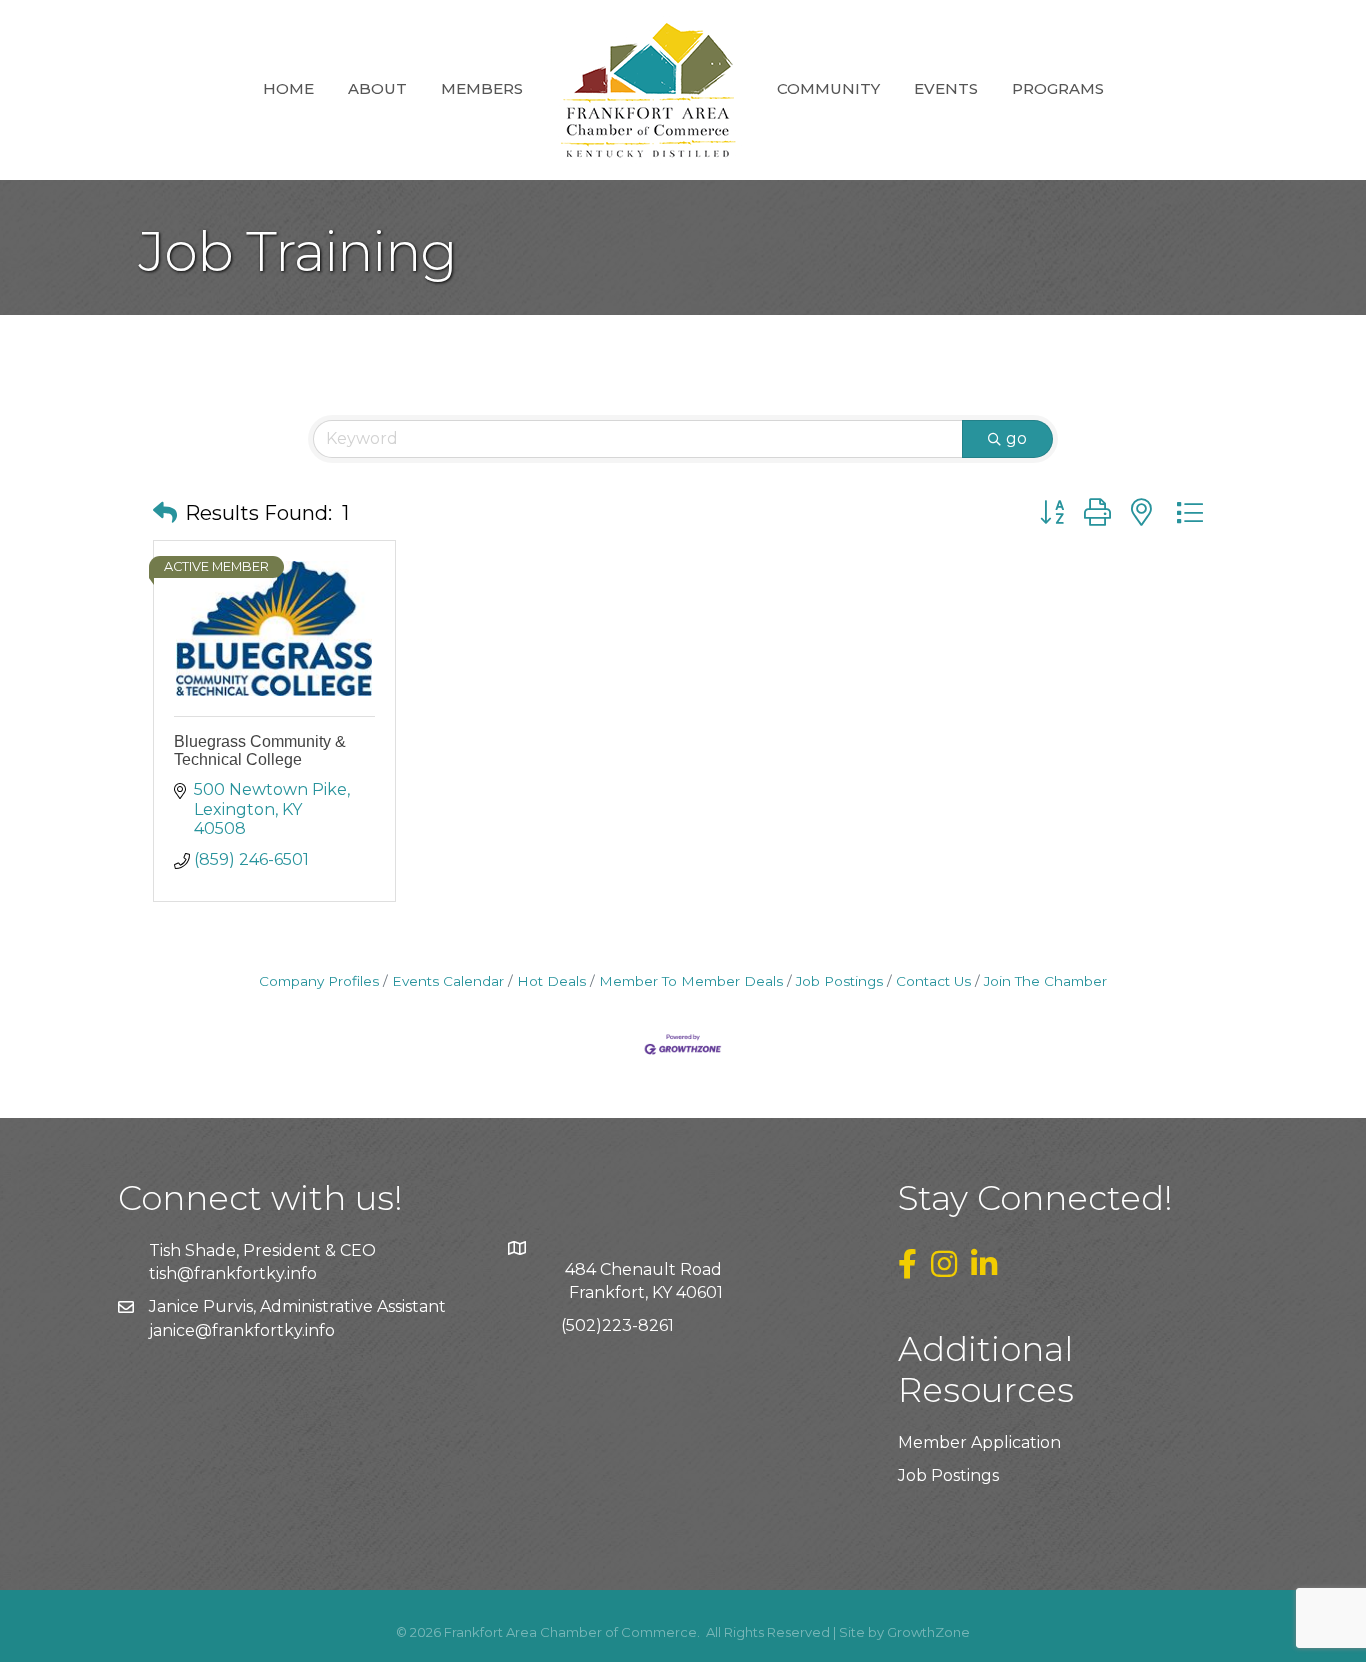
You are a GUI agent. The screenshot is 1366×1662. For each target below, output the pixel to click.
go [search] (1016, 438)
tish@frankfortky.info (233, 1273)
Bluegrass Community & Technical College (260, 750)
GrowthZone (928, 1632)
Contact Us (933, 981)
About (377, 88)
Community (828, 88)
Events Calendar (448, 981)
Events (946, 88)
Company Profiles (319, 981)
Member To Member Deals (691, 981)
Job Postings (839, 981)
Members (482, 88)
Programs (1058, 88)
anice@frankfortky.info (244, 1330)
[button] (165, 513)
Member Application (979, 1442)
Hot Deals (551, 981)
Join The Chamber (1045, 981)
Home (288, 88)
